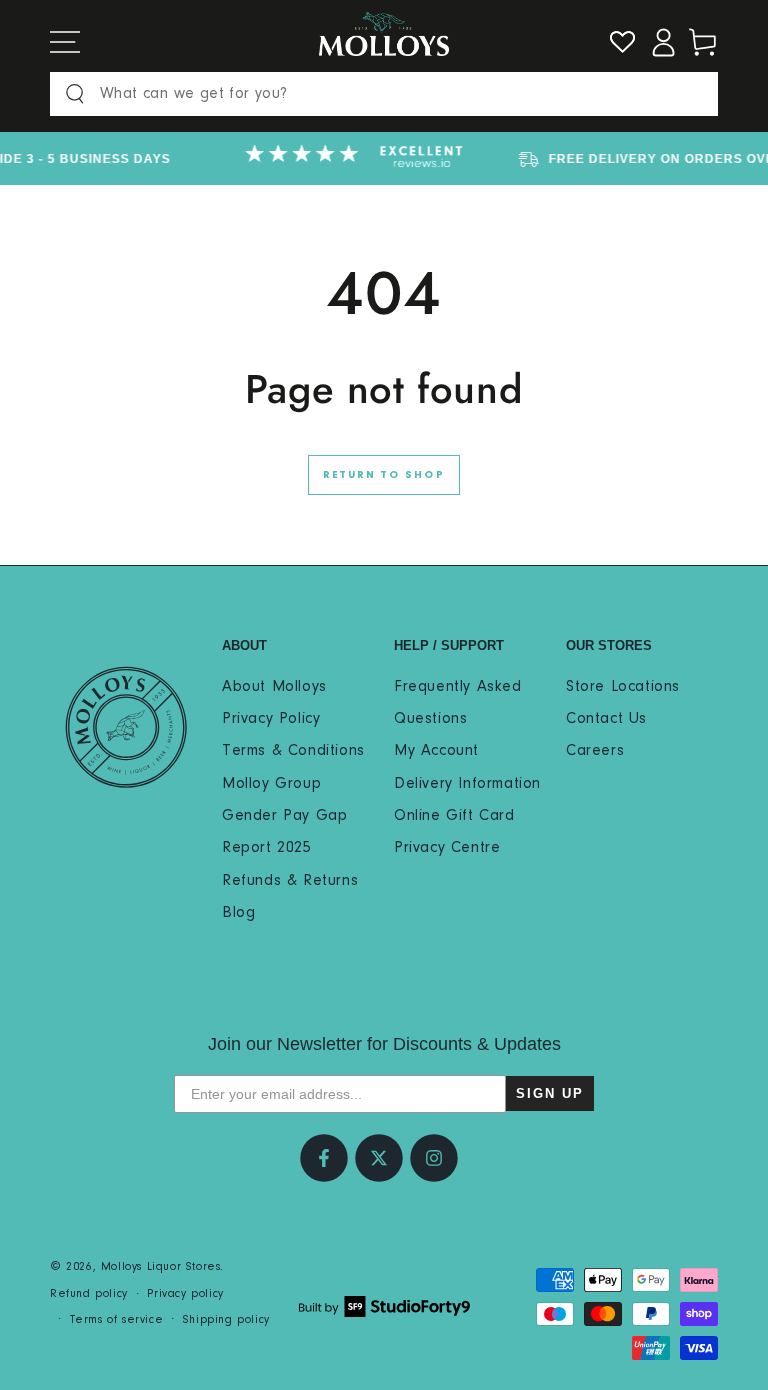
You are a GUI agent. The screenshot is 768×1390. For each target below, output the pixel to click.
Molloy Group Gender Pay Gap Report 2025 (284, 816)
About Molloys (274, 687)
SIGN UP (550, 1093)
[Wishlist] (623, 42)
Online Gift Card (454, 816)
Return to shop (384, 475)
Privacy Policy (271, 719)
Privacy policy (185, 1294)
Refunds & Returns (290, 881)
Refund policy (89, 1294)
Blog (238, 913)
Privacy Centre (447, 848)
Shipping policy (226, 1320)
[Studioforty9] (384, 1306)
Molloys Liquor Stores (161, 1267)
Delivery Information (467, 784)
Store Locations (623, 687)
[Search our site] (75, 94)
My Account (436, 751)
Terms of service (117, 1320)
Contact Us (606, 719)
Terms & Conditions (293, 751)
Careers (595, 751)
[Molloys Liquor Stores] (126, 727)
